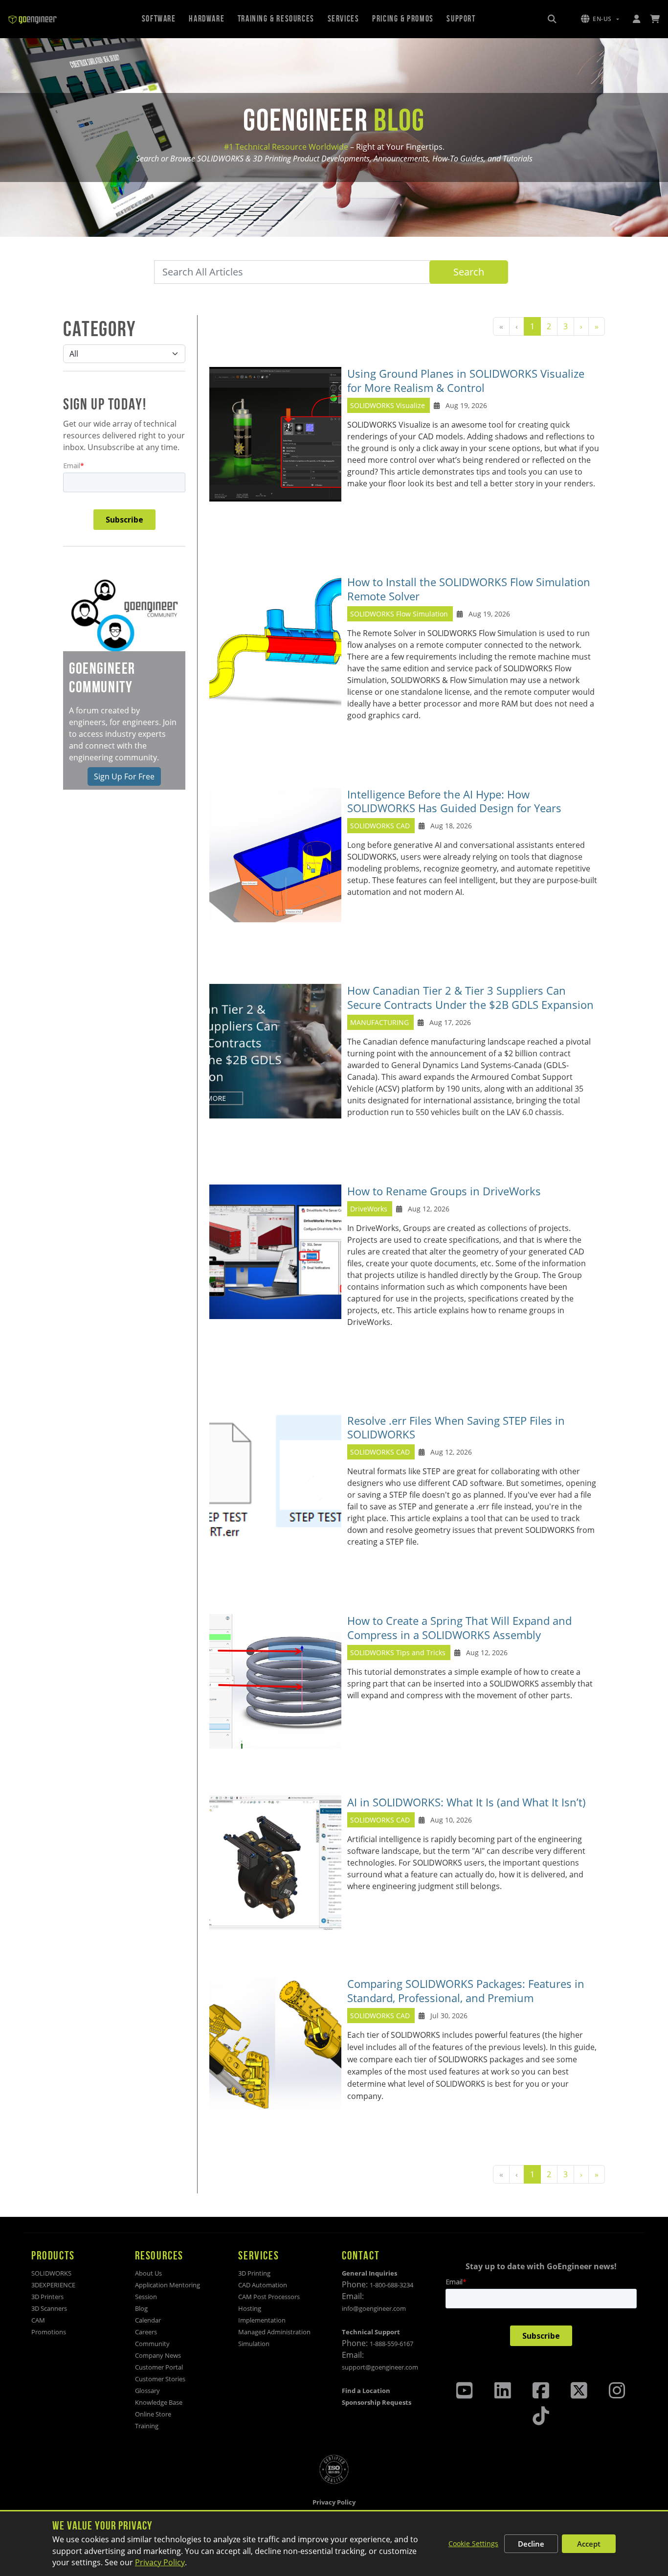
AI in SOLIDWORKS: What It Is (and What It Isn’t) (467, 1802)
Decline (531, 2544)
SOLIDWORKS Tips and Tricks (398, 1653)
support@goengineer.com (380, 2367)
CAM (38, 2320)
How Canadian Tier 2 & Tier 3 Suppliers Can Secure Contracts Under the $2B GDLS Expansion (470, 998)
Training (147, 2426)
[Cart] (655, 19)
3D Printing (254, 2273)
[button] (600, 19)
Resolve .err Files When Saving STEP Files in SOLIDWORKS (456, 1428)
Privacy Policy (160, 2562)
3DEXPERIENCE (53, 2285)
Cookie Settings (473, 2543)
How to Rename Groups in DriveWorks (444, 1191)
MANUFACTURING (379, 1022)
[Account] (636, 19)
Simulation (254, 2344)
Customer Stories (160, 2379)
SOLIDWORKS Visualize (388, 405)
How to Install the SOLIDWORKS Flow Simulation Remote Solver (469, 589)
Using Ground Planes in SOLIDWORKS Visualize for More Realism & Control (466, 381)
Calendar (148, 2320)
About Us (148, 2273)
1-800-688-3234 (391, 2285)
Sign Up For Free (124, 776)
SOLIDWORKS (51, 2273)
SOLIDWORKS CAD (380, 826)
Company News (158, 2355)
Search (469, 272)
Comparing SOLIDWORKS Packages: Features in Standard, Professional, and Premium (466, 1991)
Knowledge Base (159, 2402)
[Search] (552, 19)
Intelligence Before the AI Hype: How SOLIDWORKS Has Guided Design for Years (454, 801)
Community (152, 2344)
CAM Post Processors (269, 2297)
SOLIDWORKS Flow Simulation (400, 614)
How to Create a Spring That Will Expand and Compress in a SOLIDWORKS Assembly (459, 1628)
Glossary (147, 2391)
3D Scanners (49, 2308)
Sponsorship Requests (377, 2402)
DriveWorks (369, 1209)
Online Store (153, 2414)
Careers (146, 2332)
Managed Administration (274, 2332)
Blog (141, 2308)
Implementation (262, 2320)
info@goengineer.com (374, 2308)
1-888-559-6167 (391, 2344)
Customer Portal (159, 2367)
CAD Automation (263, 2285)
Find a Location (366, 2391)
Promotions (49, 2332)
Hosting (250, 2308)
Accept (589, 2544)
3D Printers (47, 2297)
